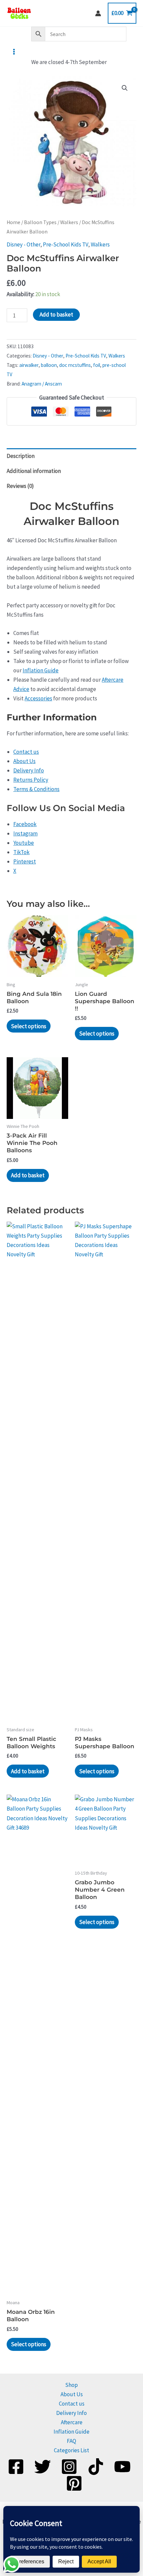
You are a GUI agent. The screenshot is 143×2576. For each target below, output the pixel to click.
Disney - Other (23, 244)
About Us (24, 761)
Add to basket (56, 314)
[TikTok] (96, 2467)
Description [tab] (21, 456)
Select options (29, 1026)
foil (97, 365)
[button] (125, 88)
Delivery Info (29, 770)
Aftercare (72, 2422)
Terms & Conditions (36, 789)
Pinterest (25, 861)
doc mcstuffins (75, 365)
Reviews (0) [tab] (20, 486)
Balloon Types (40, 222)
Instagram (25, 833)
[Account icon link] (98, 13)
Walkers (69, 222)
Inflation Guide (41, 670)
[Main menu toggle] (14, 52)
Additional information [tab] (34, 471)
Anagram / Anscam (42, 384)
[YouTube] (122, 2467)
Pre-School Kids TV (66, 244)
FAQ (71, 2441)
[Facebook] (16, 2467)
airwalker (29, 365)
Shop (71, 2385)
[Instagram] (69, 2467)
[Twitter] (43, 2467)
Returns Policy (31, 780)
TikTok (21, 852)
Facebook (25, 824)
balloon (49, 365)
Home (13, 222)
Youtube (24, 843)
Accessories (38, 698)
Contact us (26, 752)
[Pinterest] (74, 2483)
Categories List (71, 2450)
